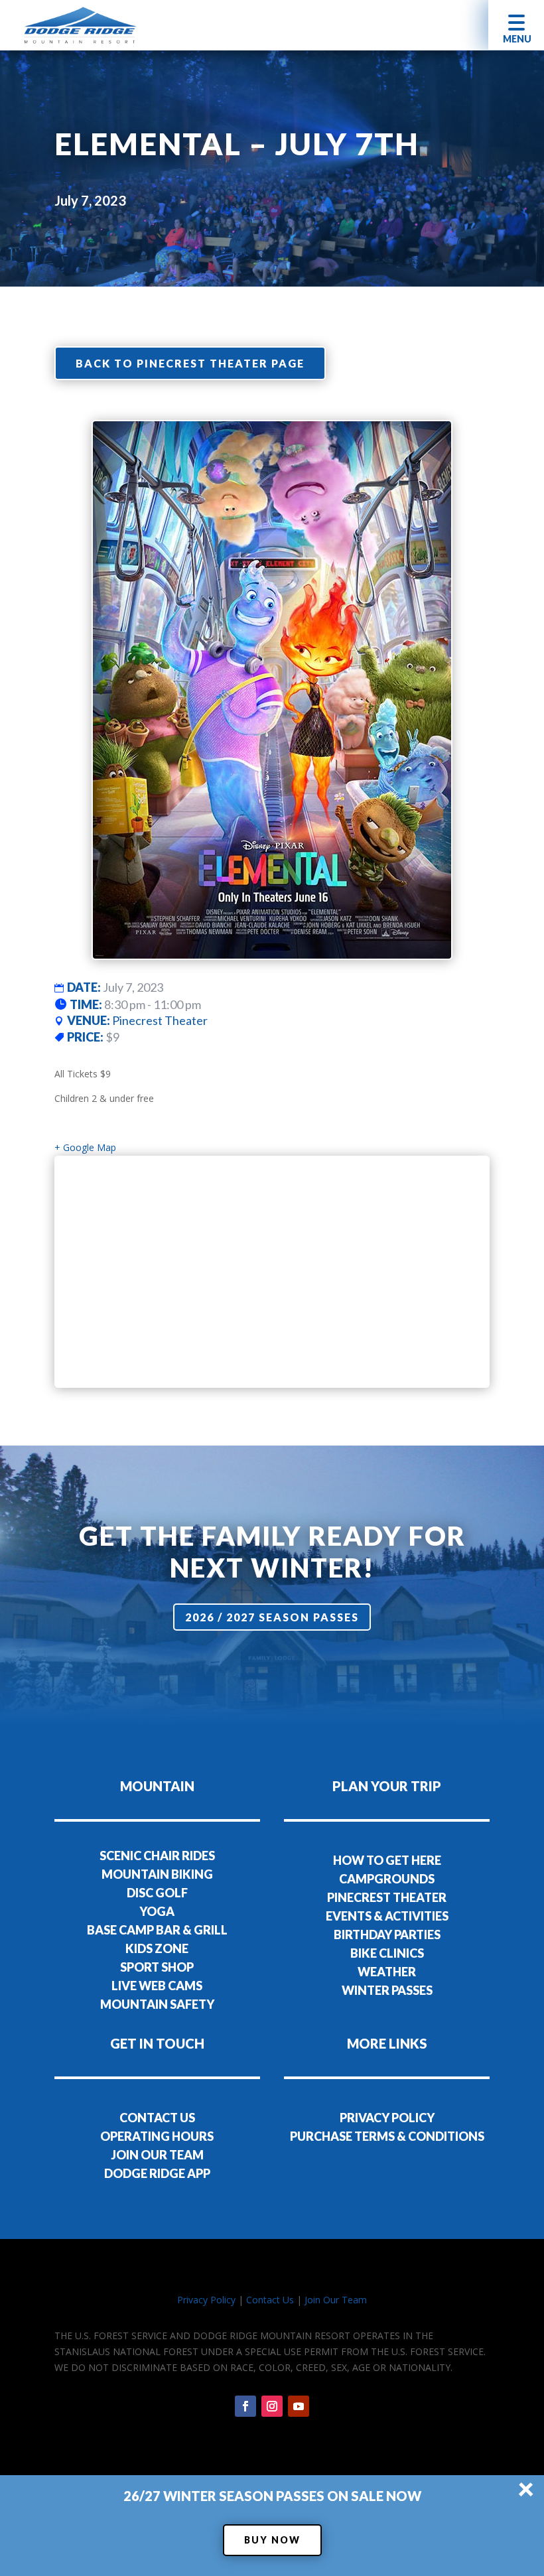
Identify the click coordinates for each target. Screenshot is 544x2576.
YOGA (157, 1911)
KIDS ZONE (157, 1948)
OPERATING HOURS (157, 2136)
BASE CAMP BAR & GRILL (157, 1930)
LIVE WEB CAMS (157, 1986)
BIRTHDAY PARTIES (387, 1934)
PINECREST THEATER (387, 1897)
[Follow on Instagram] (272, 2406)
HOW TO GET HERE (387, 1860)
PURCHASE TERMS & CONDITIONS (387, 2136)
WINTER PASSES (387, 1990)
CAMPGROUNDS (387, 1879)
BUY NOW (272, 2540)
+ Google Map (85, 1147)
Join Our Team (336, 2300)
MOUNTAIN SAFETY (157, 2004)
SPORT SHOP (157, 1967)
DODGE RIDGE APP (157, 2173)
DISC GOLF (157, 1893)
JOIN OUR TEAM (157, 2155)
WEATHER (387, 1972)
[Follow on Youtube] (299, 2406)
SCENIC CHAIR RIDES (157, 1856)
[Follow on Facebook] (245, 2406)
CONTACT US (157, 2118)
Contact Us (270, 2300)
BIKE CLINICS (387, 1953)
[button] (516, 25)
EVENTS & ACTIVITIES (387, 1916)
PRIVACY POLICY (387, 2118)
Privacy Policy (206, 2300)
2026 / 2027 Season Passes (272, 1617)
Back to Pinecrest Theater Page (190, 363)
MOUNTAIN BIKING (157, 1874)
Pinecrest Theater (160, 1020)
